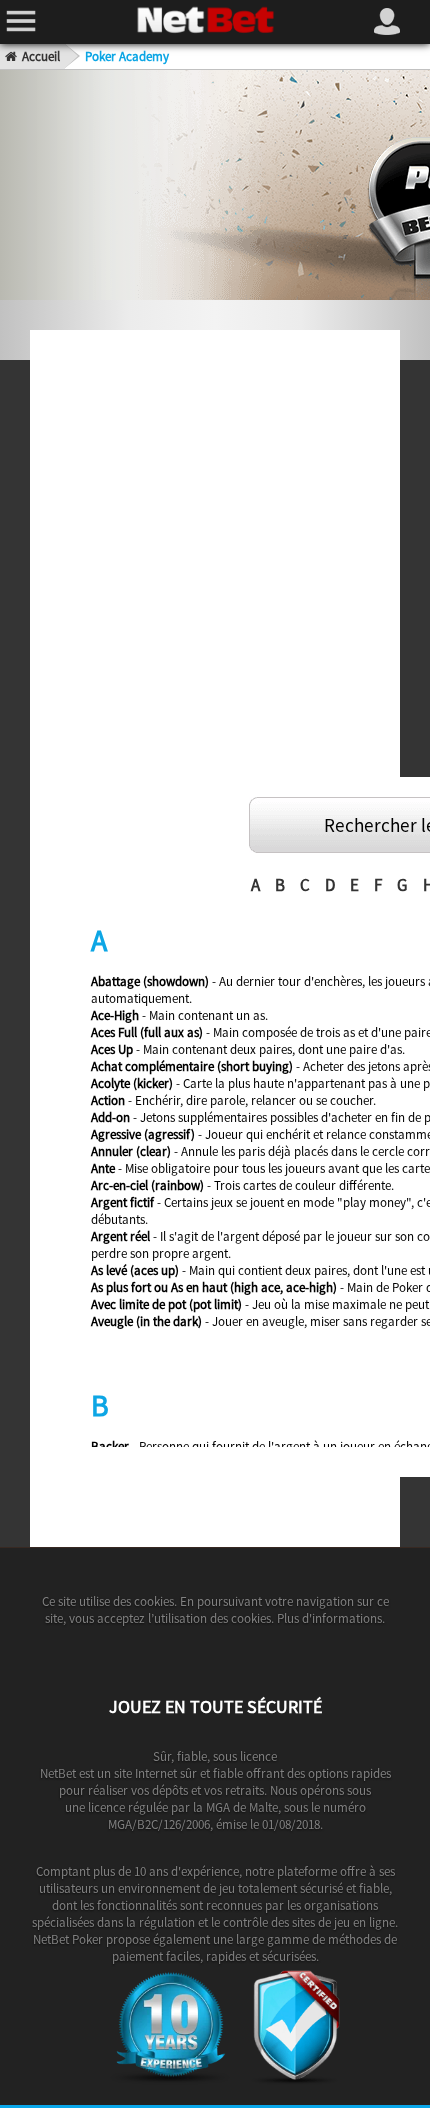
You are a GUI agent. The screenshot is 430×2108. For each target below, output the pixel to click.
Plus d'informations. (329, 1618)
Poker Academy (127, 56)
